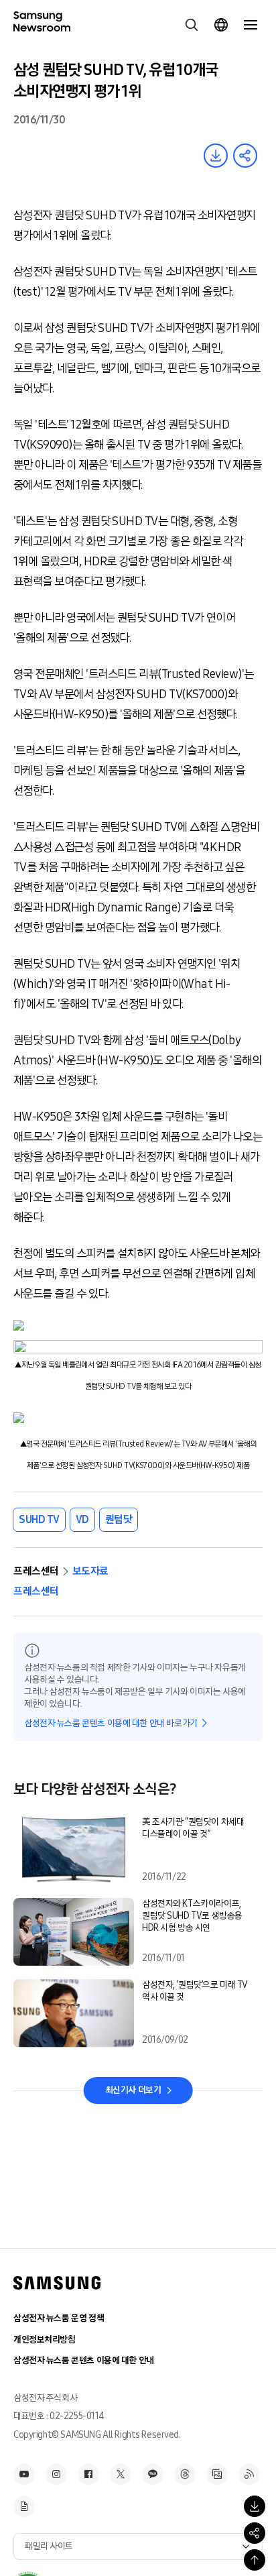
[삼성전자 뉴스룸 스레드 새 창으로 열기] (185, 2474)
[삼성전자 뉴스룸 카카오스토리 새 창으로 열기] (153, 2474)
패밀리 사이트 (49, 2546)
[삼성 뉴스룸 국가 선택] (221, 25)
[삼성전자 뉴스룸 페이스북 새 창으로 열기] (88, 2474)
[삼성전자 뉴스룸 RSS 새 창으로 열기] (249, 2474)
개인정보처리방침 (45, 2340)
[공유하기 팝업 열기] (255, 2533)
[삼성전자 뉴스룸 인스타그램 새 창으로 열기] (56, 2474)
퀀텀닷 (119, 1519)
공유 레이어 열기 (245, 156)
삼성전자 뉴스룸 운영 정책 (59, 2318)
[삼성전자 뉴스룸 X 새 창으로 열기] (121, 2474)
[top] (255, 2560)
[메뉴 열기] (251, 25)
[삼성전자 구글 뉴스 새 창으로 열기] (24, 2506)
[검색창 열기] (192, 25)
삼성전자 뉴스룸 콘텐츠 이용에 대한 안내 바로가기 (111, 1723)
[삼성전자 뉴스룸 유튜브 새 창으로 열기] (24, 2474)
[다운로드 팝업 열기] (255, 2506)
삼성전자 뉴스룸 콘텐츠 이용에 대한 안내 (84, 2360)
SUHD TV (39, 1519)
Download (216, 156)
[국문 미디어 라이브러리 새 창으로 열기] (217, 2474)
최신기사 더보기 (133, 2090)
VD (82, 1519)
